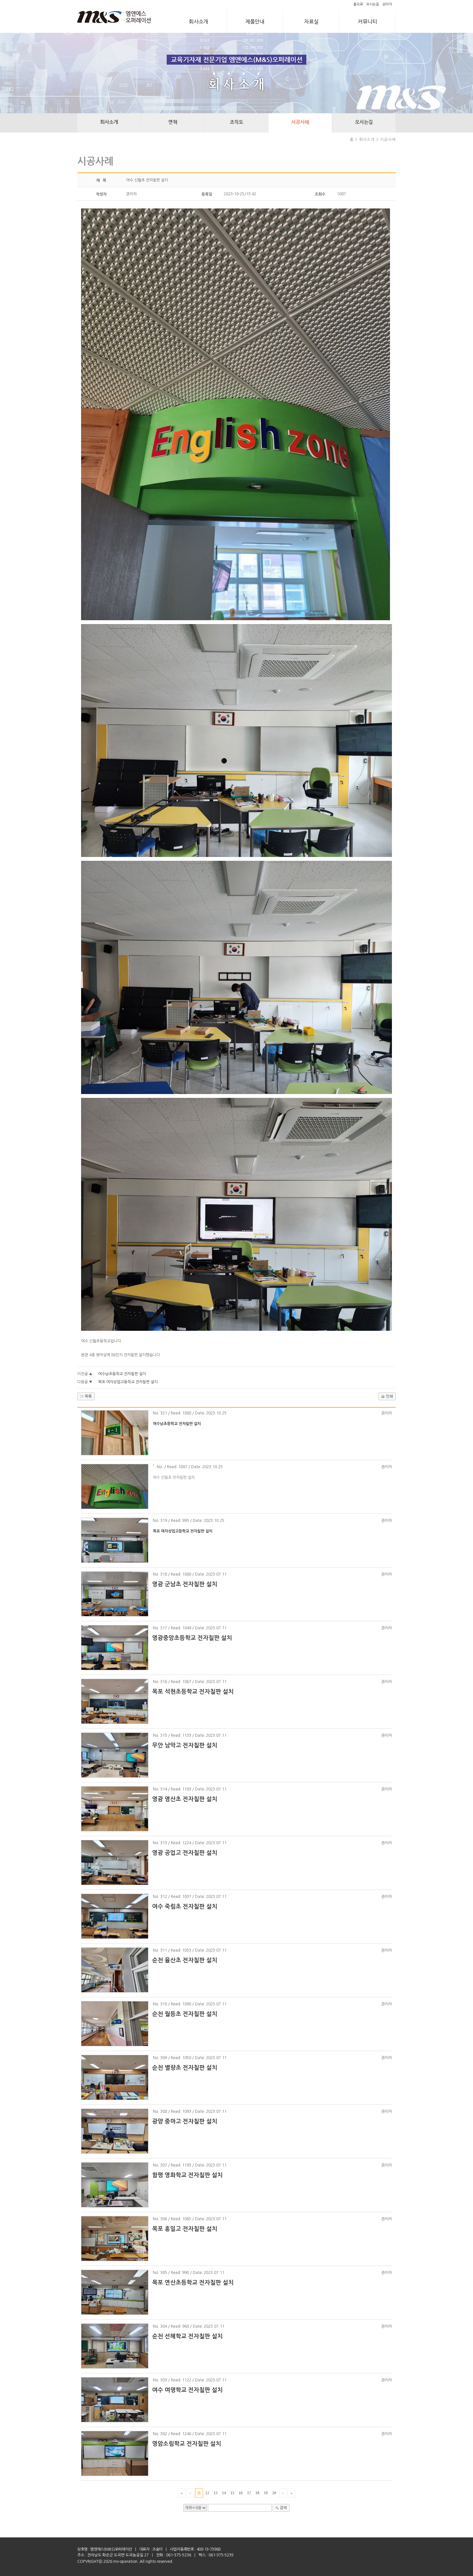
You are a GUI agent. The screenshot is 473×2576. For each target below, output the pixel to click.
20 (274, 2493)
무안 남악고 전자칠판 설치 (185, 1745)
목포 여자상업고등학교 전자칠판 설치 (128, 1382)
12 (207, 2493)
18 (257, 2493)
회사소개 (199, 22)
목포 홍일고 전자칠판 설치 (185, 2229)
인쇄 (389, 1396)
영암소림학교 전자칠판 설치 (187, 2444)
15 (232, 2493)
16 (241, 2493)
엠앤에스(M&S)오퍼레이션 (111, 2549)
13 (216, 2493)
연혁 (173, 122)
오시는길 (373, 4)
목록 (88, 1396)
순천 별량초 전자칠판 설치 (185, 2068)
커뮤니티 (367, 22)
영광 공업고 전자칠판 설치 (185, 1853)
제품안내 (255, 22)
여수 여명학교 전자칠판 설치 (187, 2390)
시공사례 (300, 122)
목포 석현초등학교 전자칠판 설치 (193, 1692)
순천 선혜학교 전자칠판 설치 (187, 2336)
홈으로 (358, 4)
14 (224, 2493)
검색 (283, 2508)
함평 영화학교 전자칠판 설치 (187, 2175)
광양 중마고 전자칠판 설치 (185, 2121)
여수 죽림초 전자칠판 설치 (185, 1907)
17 (249, 2493)
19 (266, 2493)
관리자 (387, 4)
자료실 (311, 22)
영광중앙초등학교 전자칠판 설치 (192, 1638)
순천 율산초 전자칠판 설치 (185, 1960)
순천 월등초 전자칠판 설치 (185, 2014)
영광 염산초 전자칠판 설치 (185, 1799)
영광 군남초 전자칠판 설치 (185, 1584)
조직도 (236, 122)
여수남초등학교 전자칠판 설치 (122, 1374)
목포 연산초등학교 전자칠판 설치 (193, 2283)
